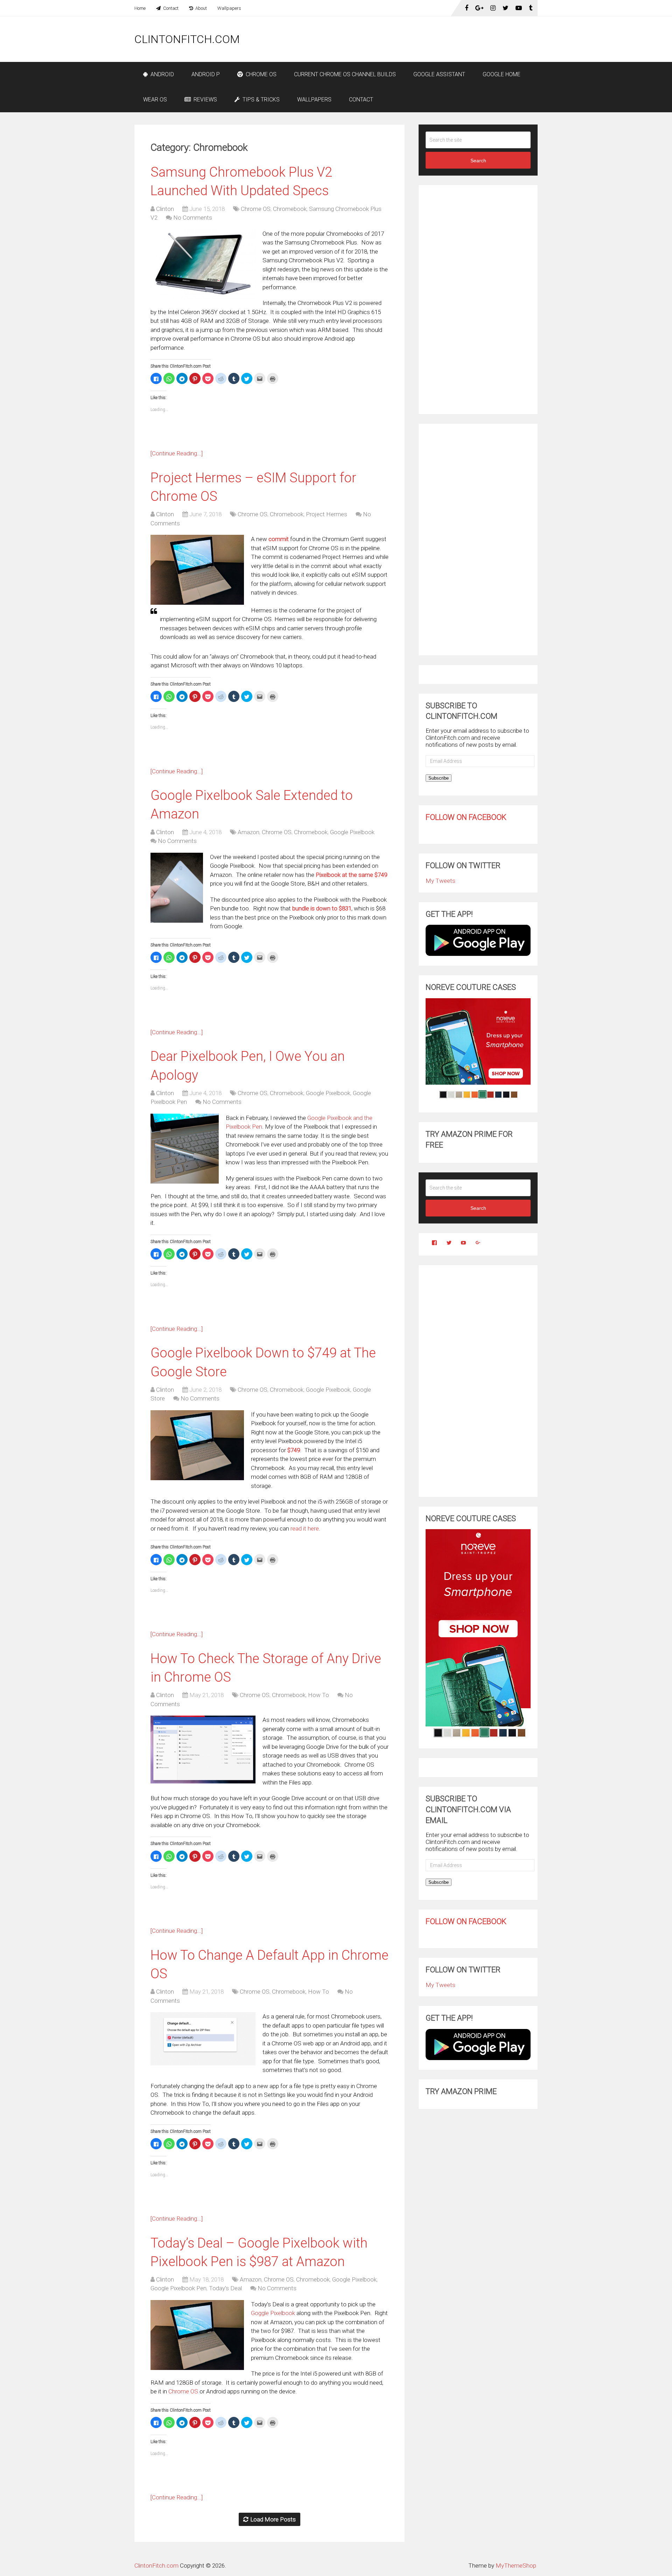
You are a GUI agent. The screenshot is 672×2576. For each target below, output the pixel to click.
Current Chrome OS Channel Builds (345, 74)
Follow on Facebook (466, 817)
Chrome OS (260, 74)
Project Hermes (327, 514)
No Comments (193, 218)
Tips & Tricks (260, 100)
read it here (305, 1528)
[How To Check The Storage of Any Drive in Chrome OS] (203, 1750)
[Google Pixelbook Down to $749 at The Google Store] (197, 1445)
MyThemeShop (516, 2566)
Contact (170, 8)
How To (318, 1695)
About (201, 8)
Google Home (502, 74)
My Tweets (440, 881)
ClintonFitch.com (187, 39)
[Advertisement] (410, 39)
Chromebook (290, 209)
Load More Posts (273, 2519)
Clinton (165, 209)
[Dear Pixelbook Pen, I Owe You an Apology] (185, 1149)
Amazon (248, 832)
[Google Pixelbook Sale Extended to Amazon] (177, 888)
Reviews (205, 100)
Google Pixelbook (352, 832)
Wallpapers (229, 8)
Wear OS (155, 100)
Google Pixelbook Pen (178, 2288)
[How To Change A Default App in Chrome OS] (203, 2039)
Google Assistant (439, 74)
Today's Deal (225, 2288)
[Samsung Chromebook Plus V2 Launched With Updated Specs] (203, 264)
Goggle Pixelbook (273, 2313)
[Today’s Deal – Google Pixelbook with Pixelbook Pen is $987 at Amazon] (197, 2335)
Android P (206, 74)
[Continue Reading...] (177, 453)
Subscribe (439, 778)
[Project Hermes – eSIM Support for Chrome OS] (197, 570)
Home (140, 8)
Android (162, 74)
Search (478, 161)
